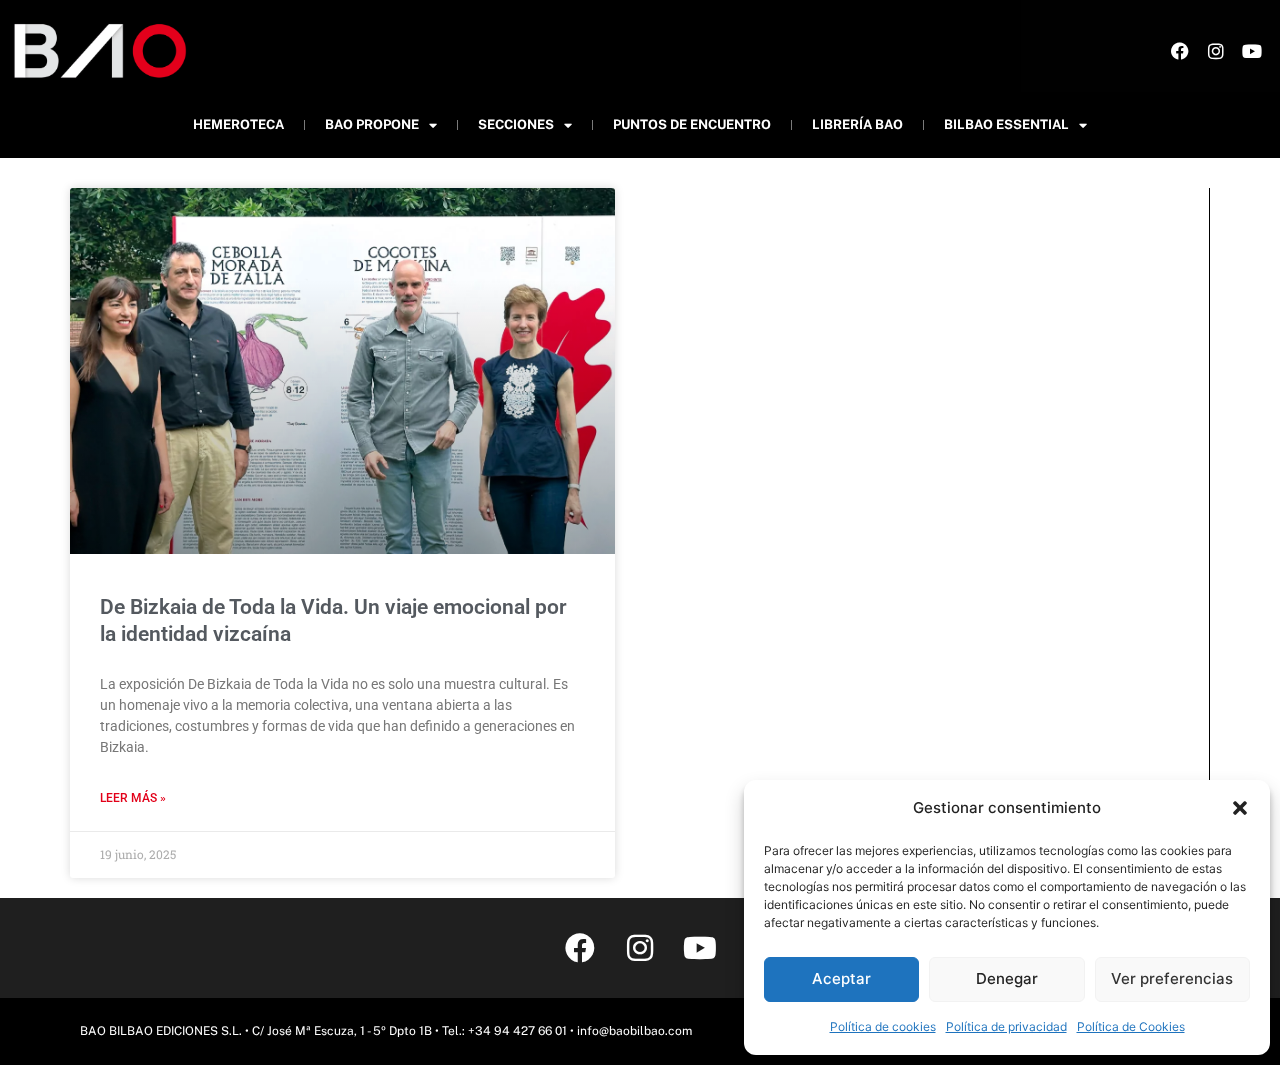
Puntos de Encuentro (692, 124)
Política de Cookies (1131, 1026)
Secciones (516, 124)
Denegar (1007, 978)
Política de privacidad (1006, 1026)
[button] (1240, 808)
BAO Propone (372, 124)
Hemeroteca (238, 124)
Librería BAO (857, 124)
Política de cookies (883, 1026)
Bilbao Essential (1006, 124)
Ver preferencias (1172, 978)
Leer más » (133, 798)
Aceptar (841, 978)
